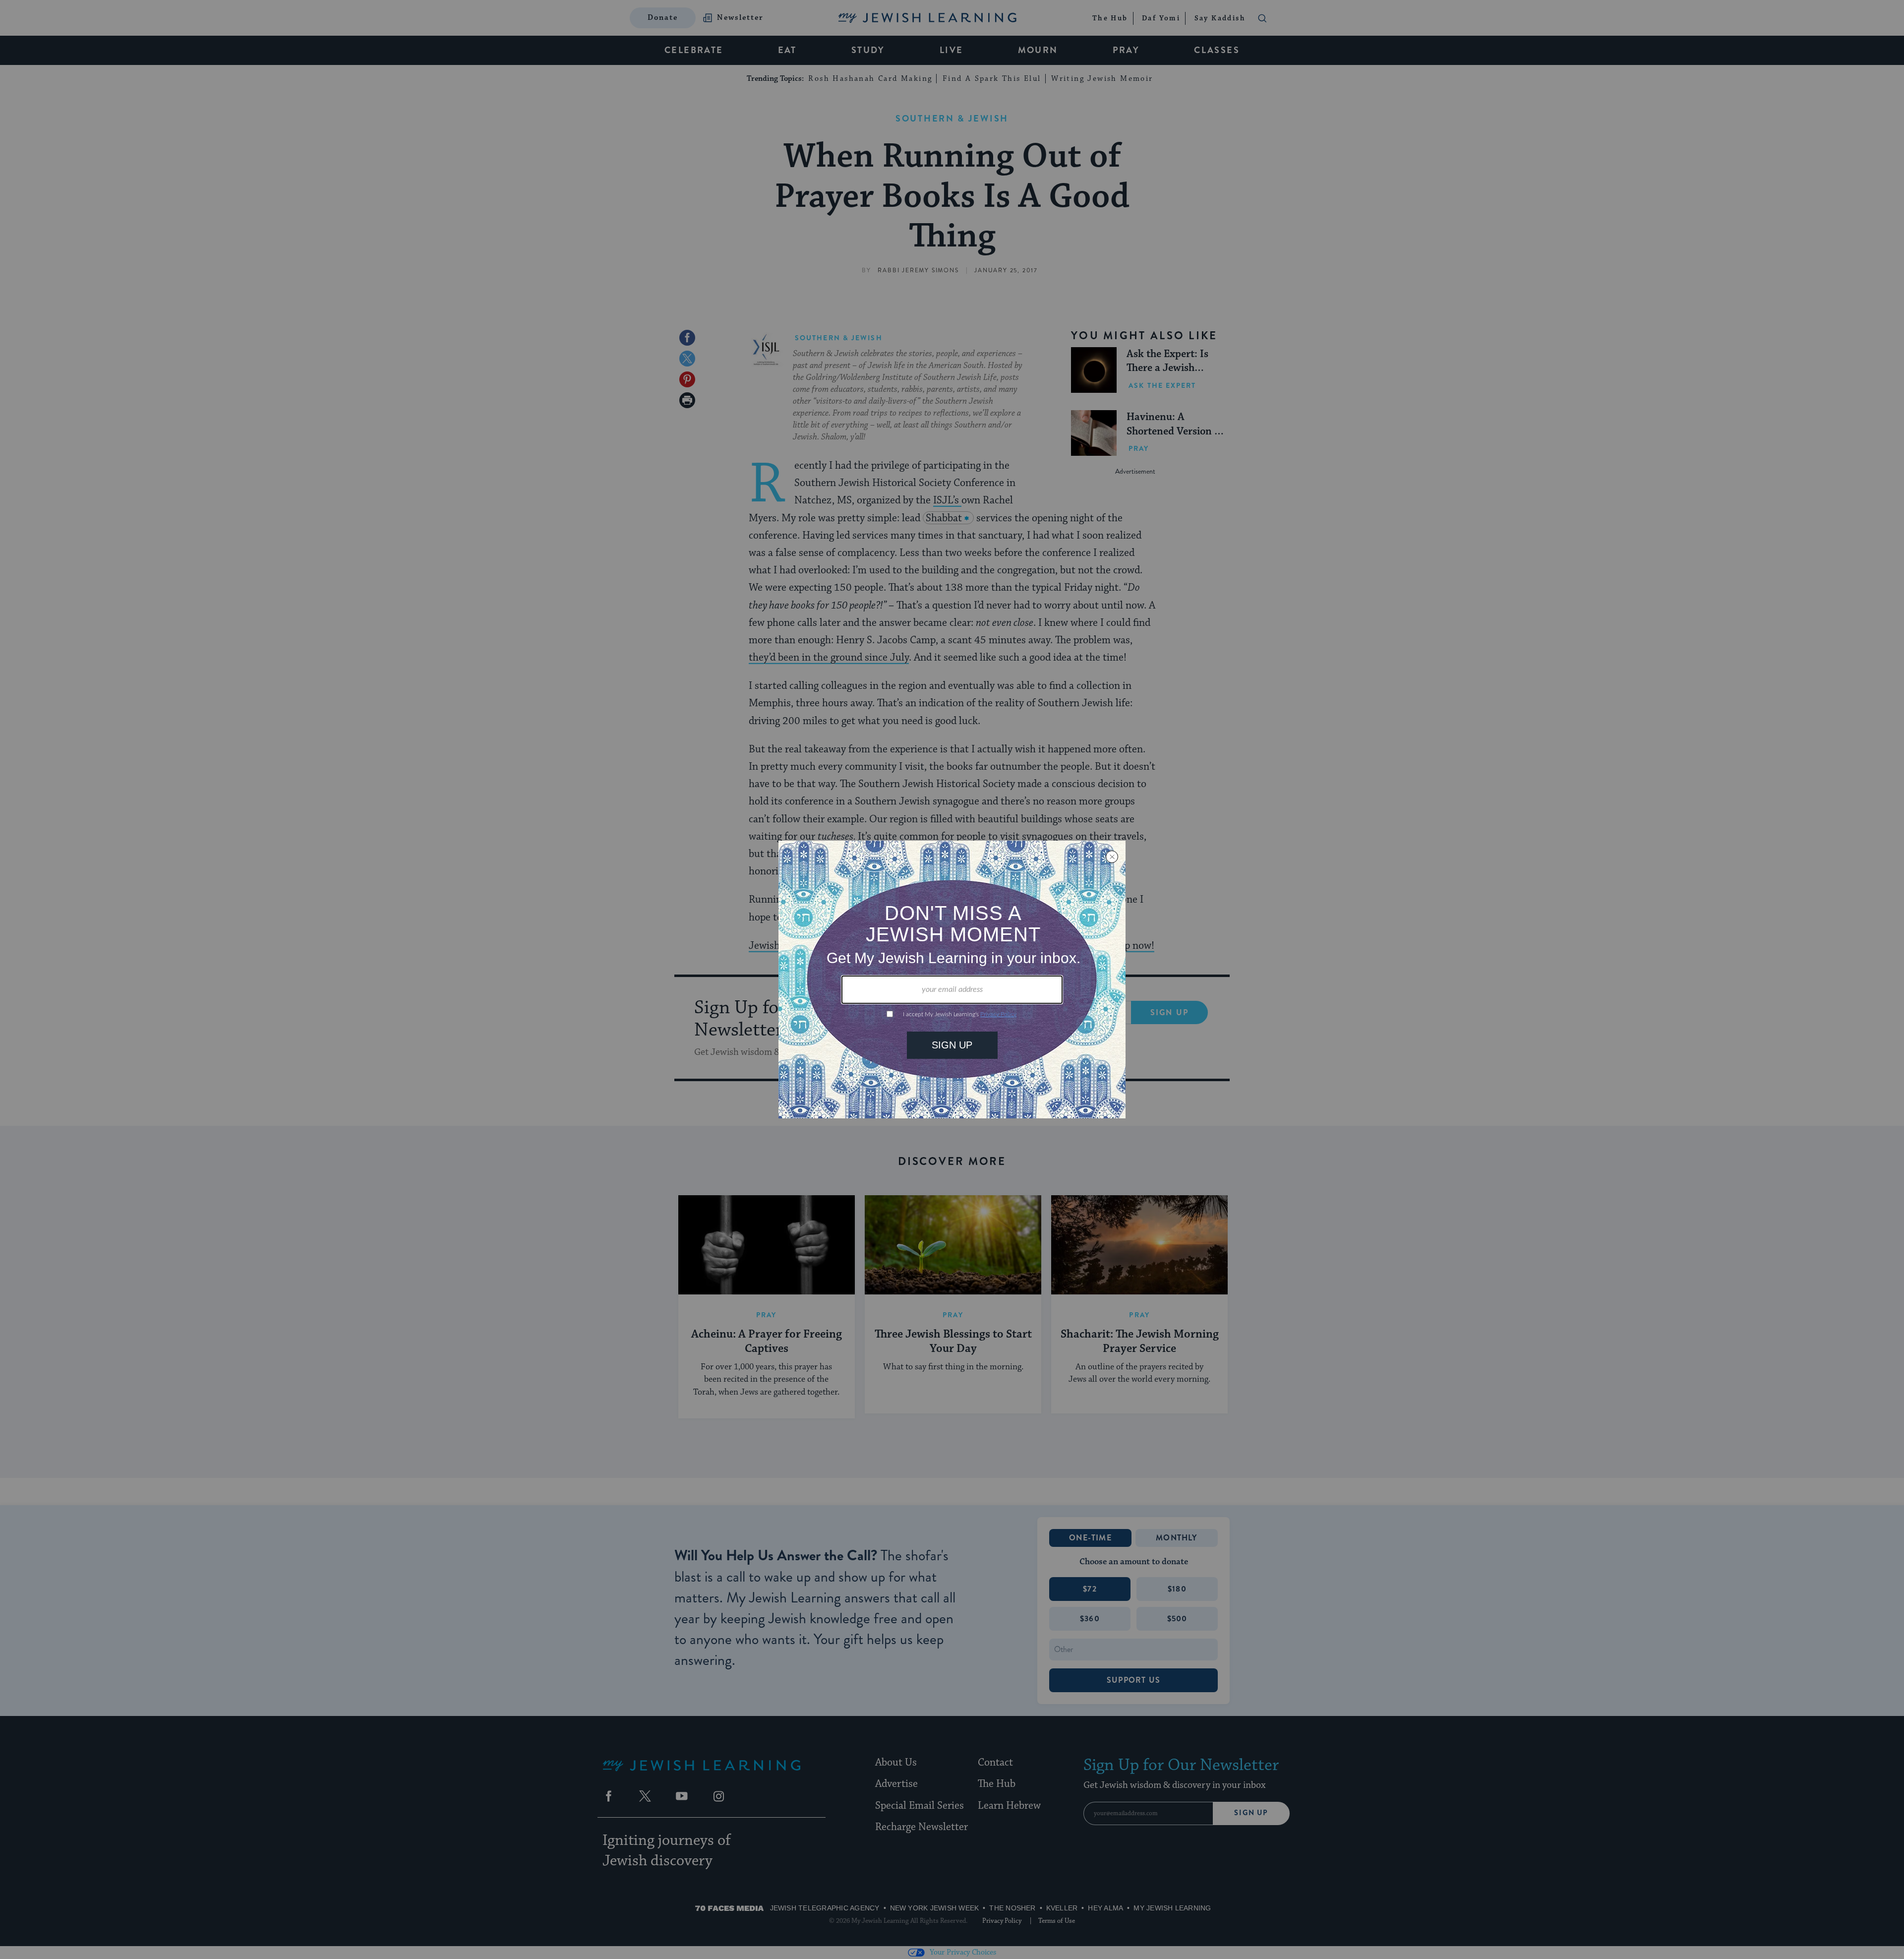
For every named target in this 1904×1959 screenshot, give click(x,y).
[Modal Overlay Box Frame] (952, 979)
